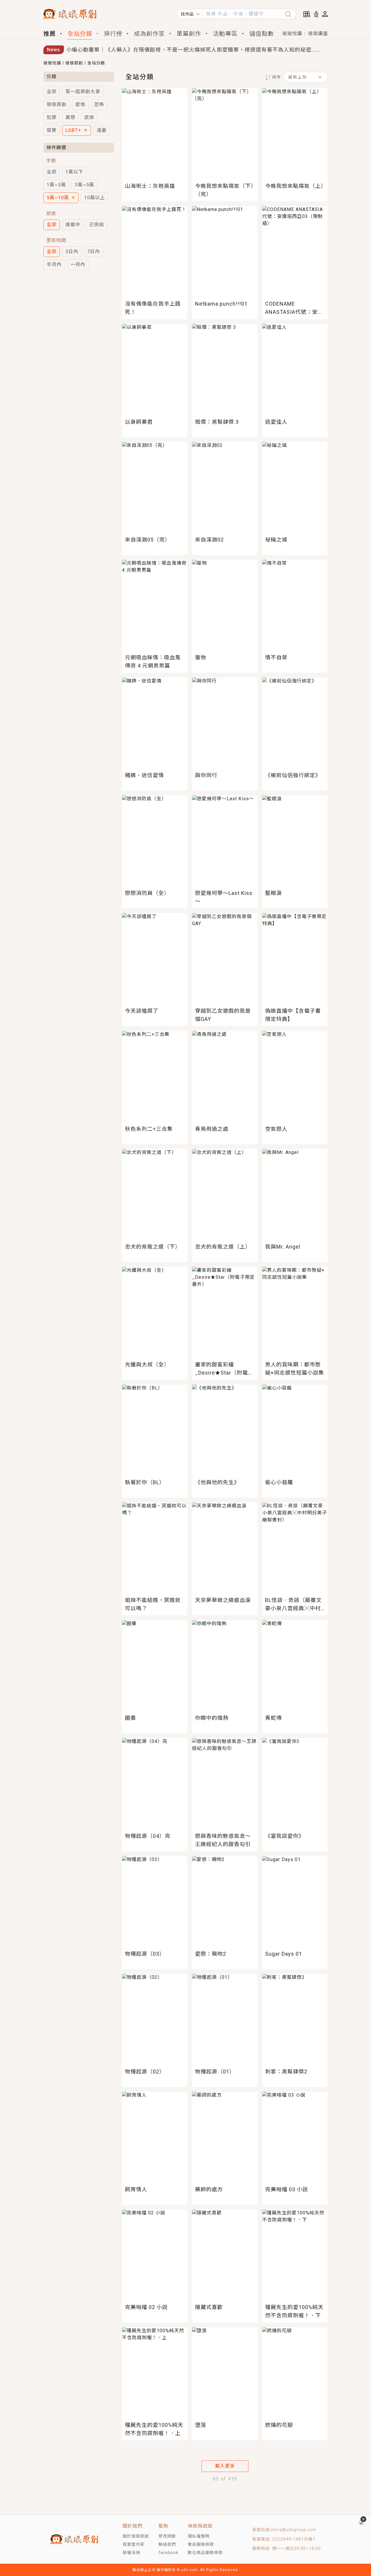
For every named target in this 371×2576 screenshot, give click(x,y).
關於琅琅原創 (136, 2536)
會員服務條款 (201, 2544)
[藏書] (307, 14)
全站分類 (80, 34)
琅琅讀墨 (318, 34)
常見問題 (167, 2536)
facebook (168, 2553)
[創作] (316, 14)
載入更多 (225, 2466)
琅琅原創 (74, 63)
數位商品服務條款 (205, 2553)
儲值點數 (262, 34)
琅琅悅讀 (292, 34)
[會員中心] (325, 14)
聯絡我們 (167, 2544)
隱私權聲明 (199, 2536)
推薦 (50, 34)
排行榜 (113, 34)
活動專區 (225, 34)
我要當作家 (134, 2544)
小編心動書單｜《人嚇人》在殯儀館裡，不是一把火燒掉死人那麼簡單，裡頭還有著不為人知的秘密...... (193, 50)
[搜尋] (290, 14)
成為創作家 (149, 34)
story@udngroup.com (294, 2530)
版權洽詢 (131, 2553)
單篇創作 (189, 34)
